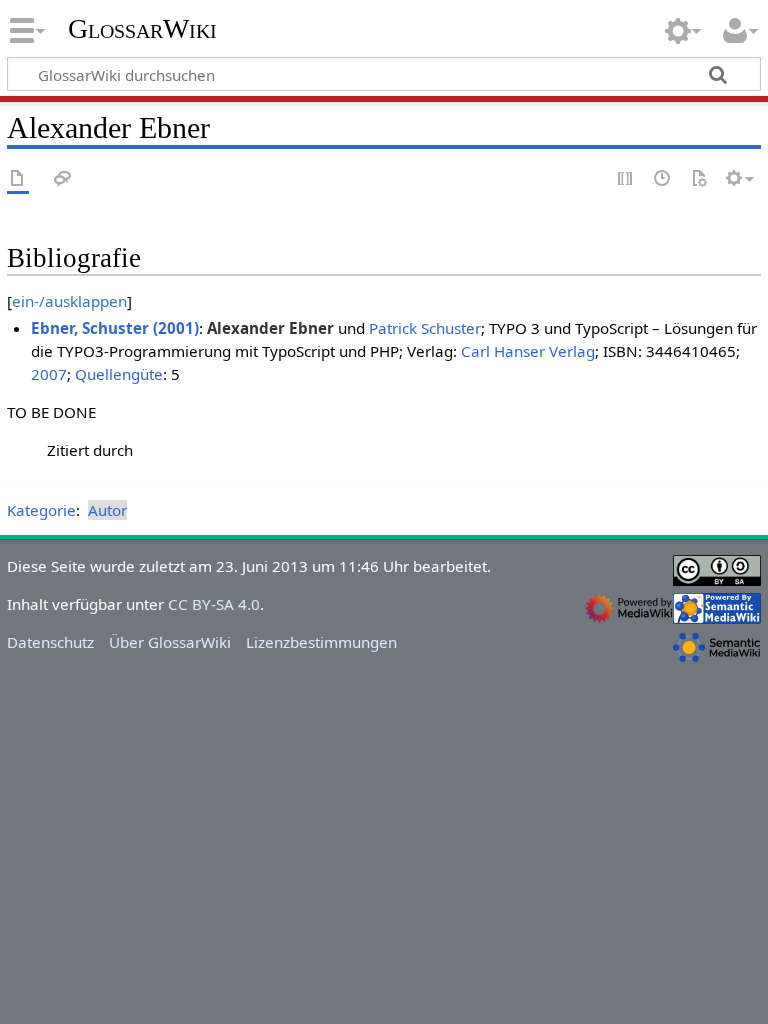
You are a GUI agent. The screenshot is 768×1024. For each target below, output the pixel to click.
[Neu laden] (699, 179)
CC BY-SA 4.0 (214, 604)
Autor (107, 510)
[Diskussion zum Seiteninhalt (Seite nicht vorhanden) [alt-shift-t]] (63, 179)
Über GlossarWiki (170, 642)
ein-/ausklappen (69, 301)
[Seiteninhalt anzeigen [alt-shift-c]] (18, 179)
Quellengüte (119, 374)
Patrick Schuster (425, 328)
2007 (49, 374)
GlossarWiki (142, 29)
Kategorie (41, 510)
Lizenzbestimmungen (321, 642)
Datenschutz (50, 642)
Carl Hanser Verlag (528, 351)
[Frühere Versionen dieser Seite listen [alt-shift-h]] (663, 179)
